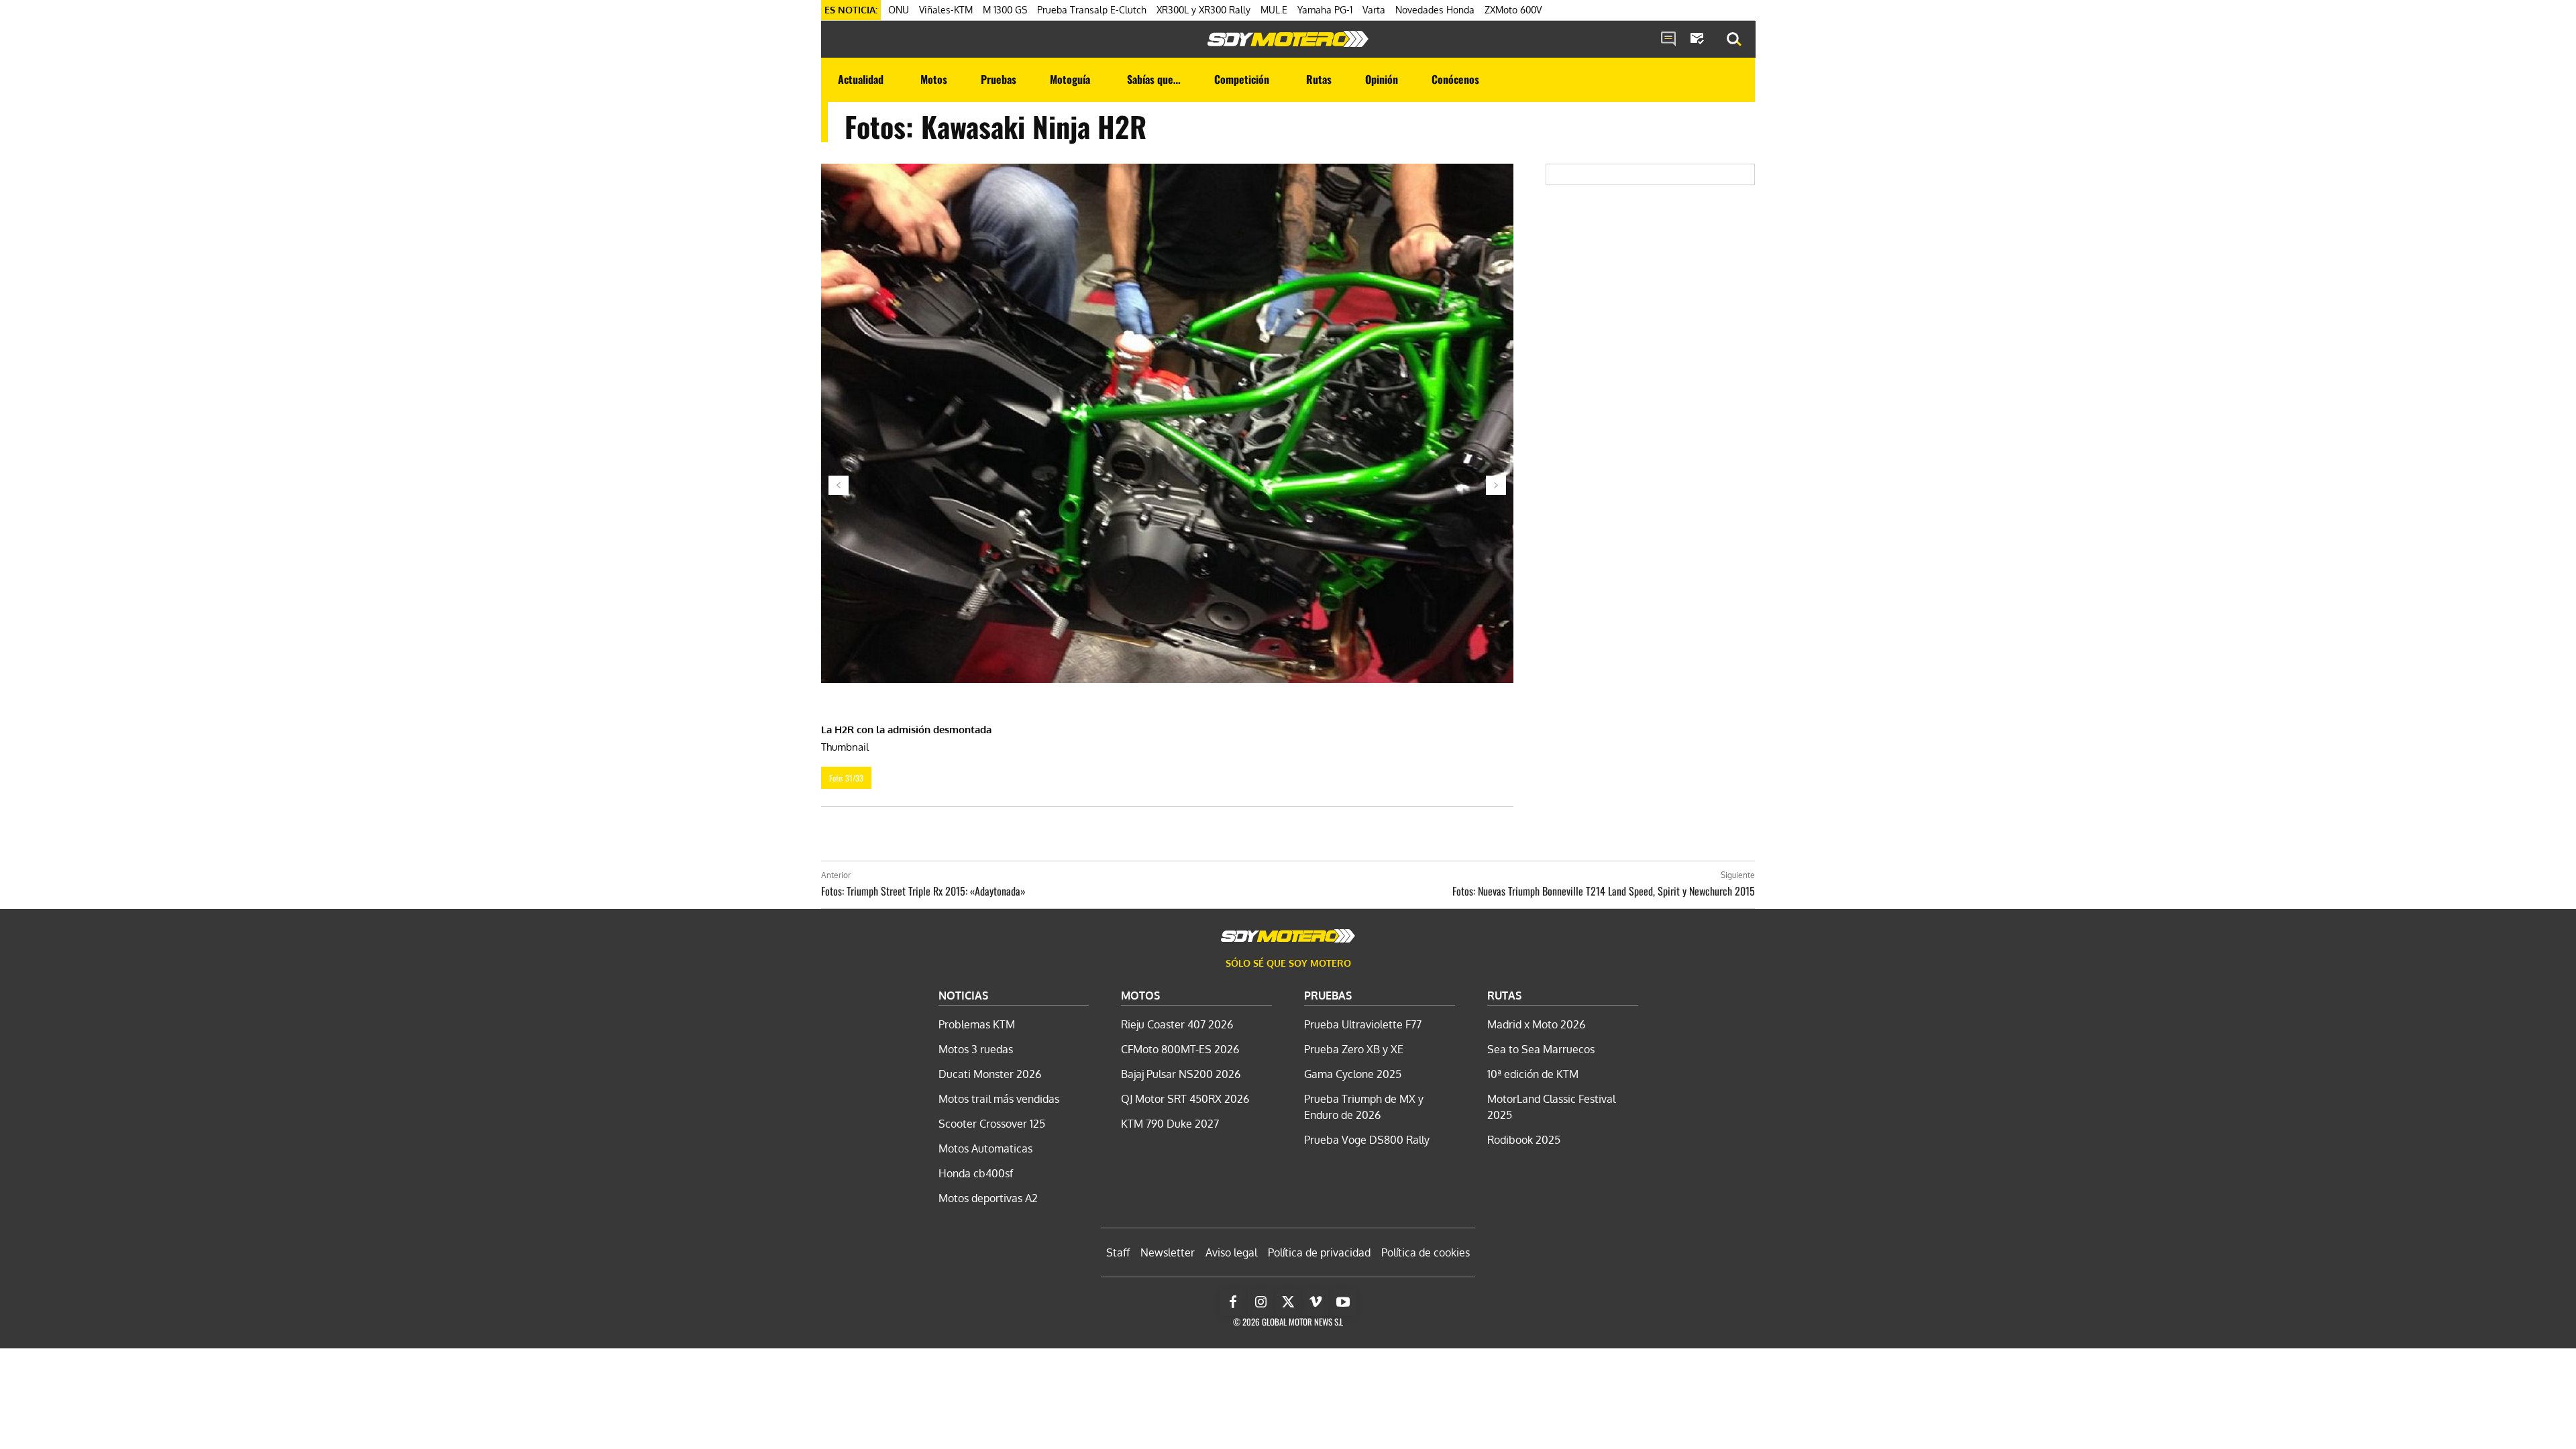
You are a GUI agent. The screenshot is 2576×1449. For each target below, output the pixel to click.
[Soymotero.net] (1288, 39)
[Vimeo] (1316, 1302)
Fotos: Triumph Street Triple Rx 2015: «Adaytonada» (923, 891)
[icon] (1668, 40)
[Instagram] (1260, 1302)
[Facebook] (1233, 1302)
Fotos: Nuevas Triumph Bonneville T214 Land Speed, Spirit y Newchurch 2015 (1604, 891)
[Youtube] (1343, 1302)
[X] (1288, 1302)
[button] (1734, 40)
